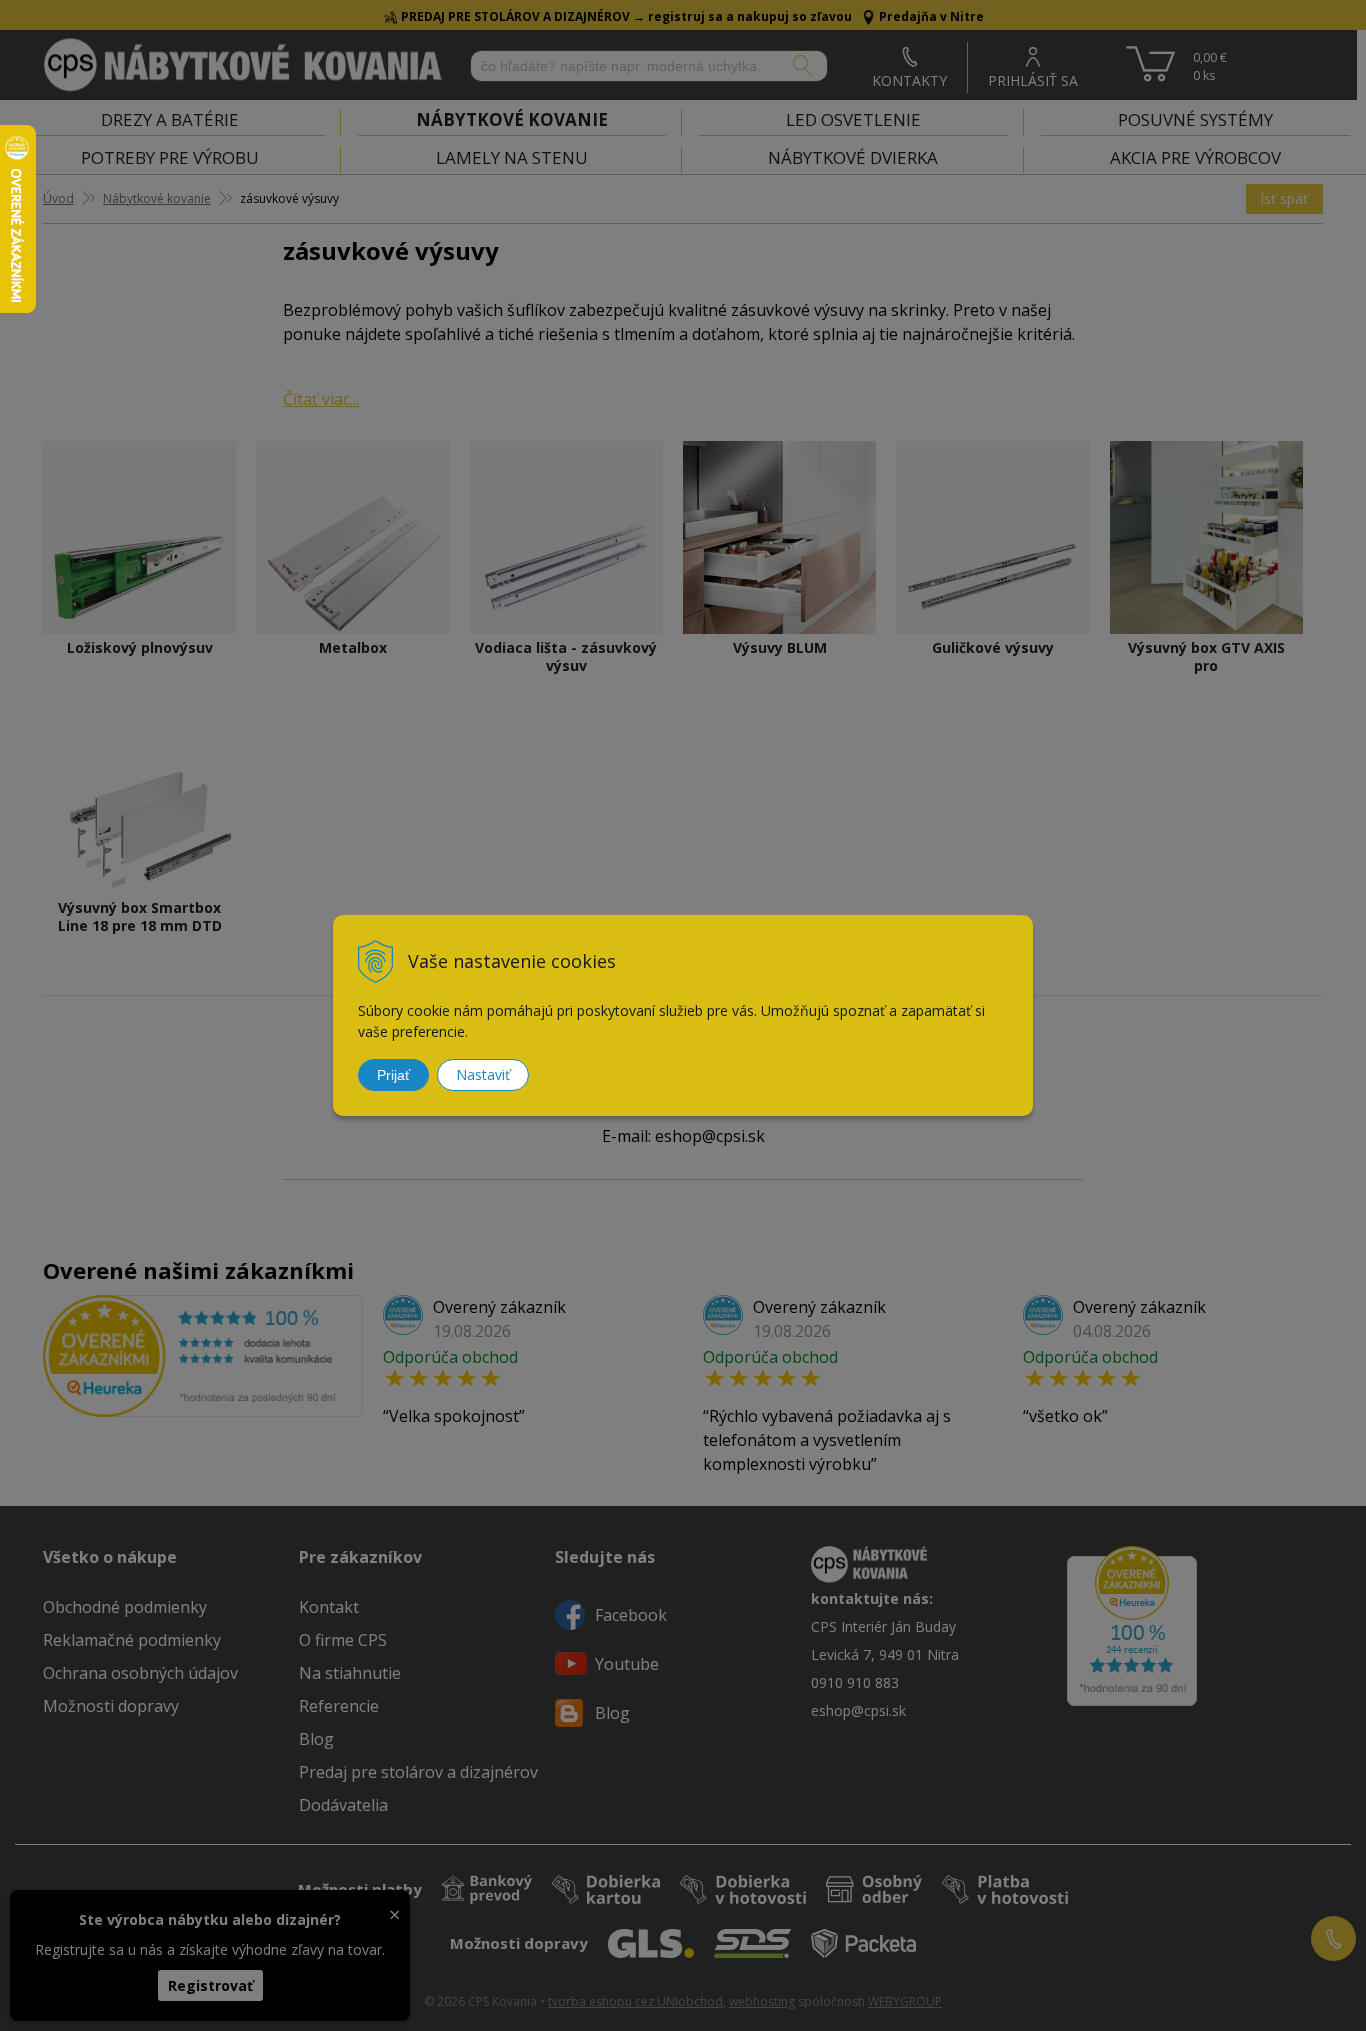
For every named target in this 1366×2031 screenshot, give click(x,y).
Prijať (393, 1075)
